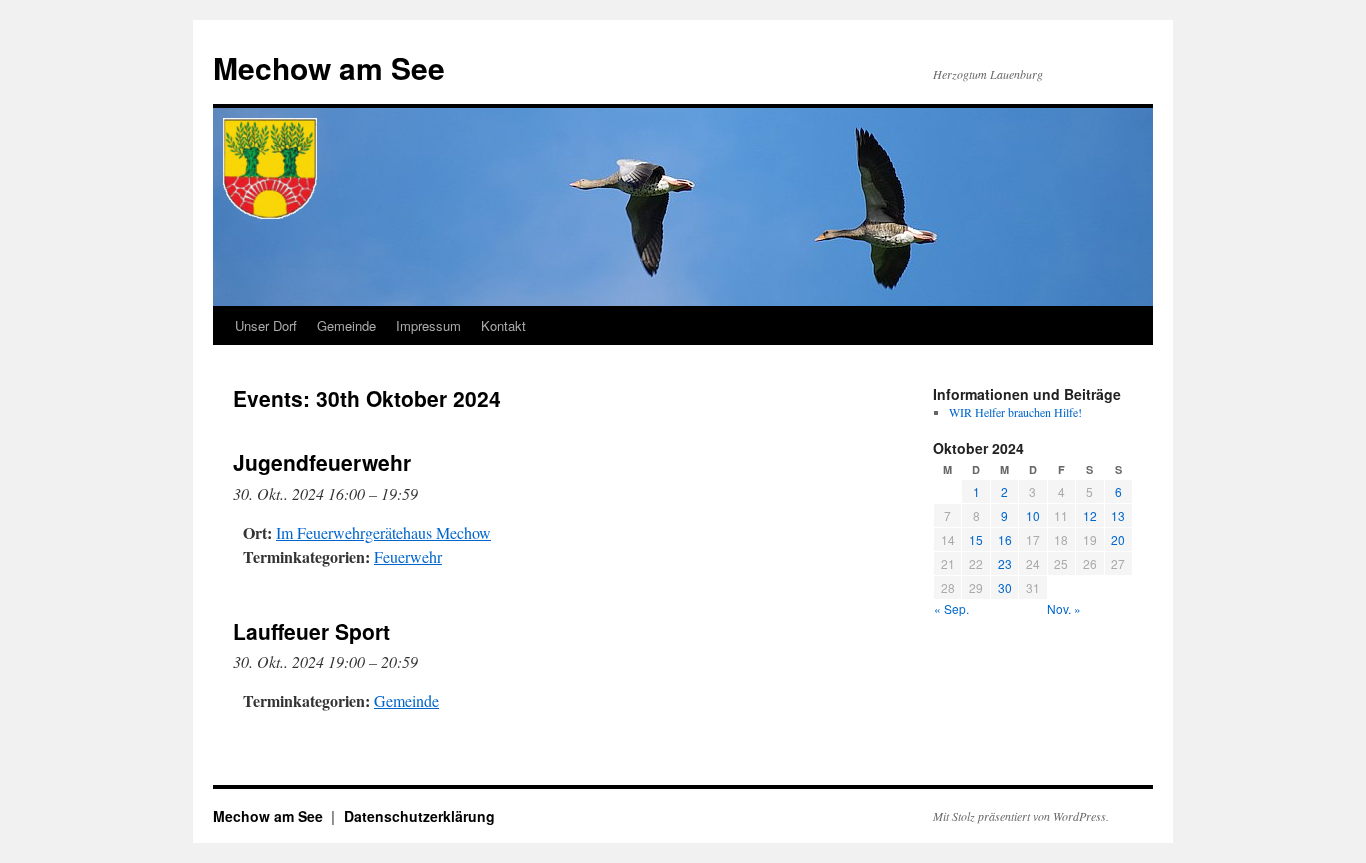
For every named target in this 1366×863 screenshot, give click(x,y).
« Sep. (951, 608)
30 (1005, 587)
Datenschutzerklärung (419, 816)
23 (1005, 563)
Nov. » (1064, 608)
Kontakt (503, 325)
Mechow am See (329, 67)
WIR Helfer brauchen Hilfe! (1015, 412)
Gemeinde (406, 700)
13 (1118, 515)
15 (976, 539)
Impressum (428, 325)
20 (1118, 539)
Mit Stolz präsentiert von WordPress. (1021, 816)
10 (1033, 515)
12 (1090, 515)
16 (1005, 539)
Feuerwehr (408, 556)
